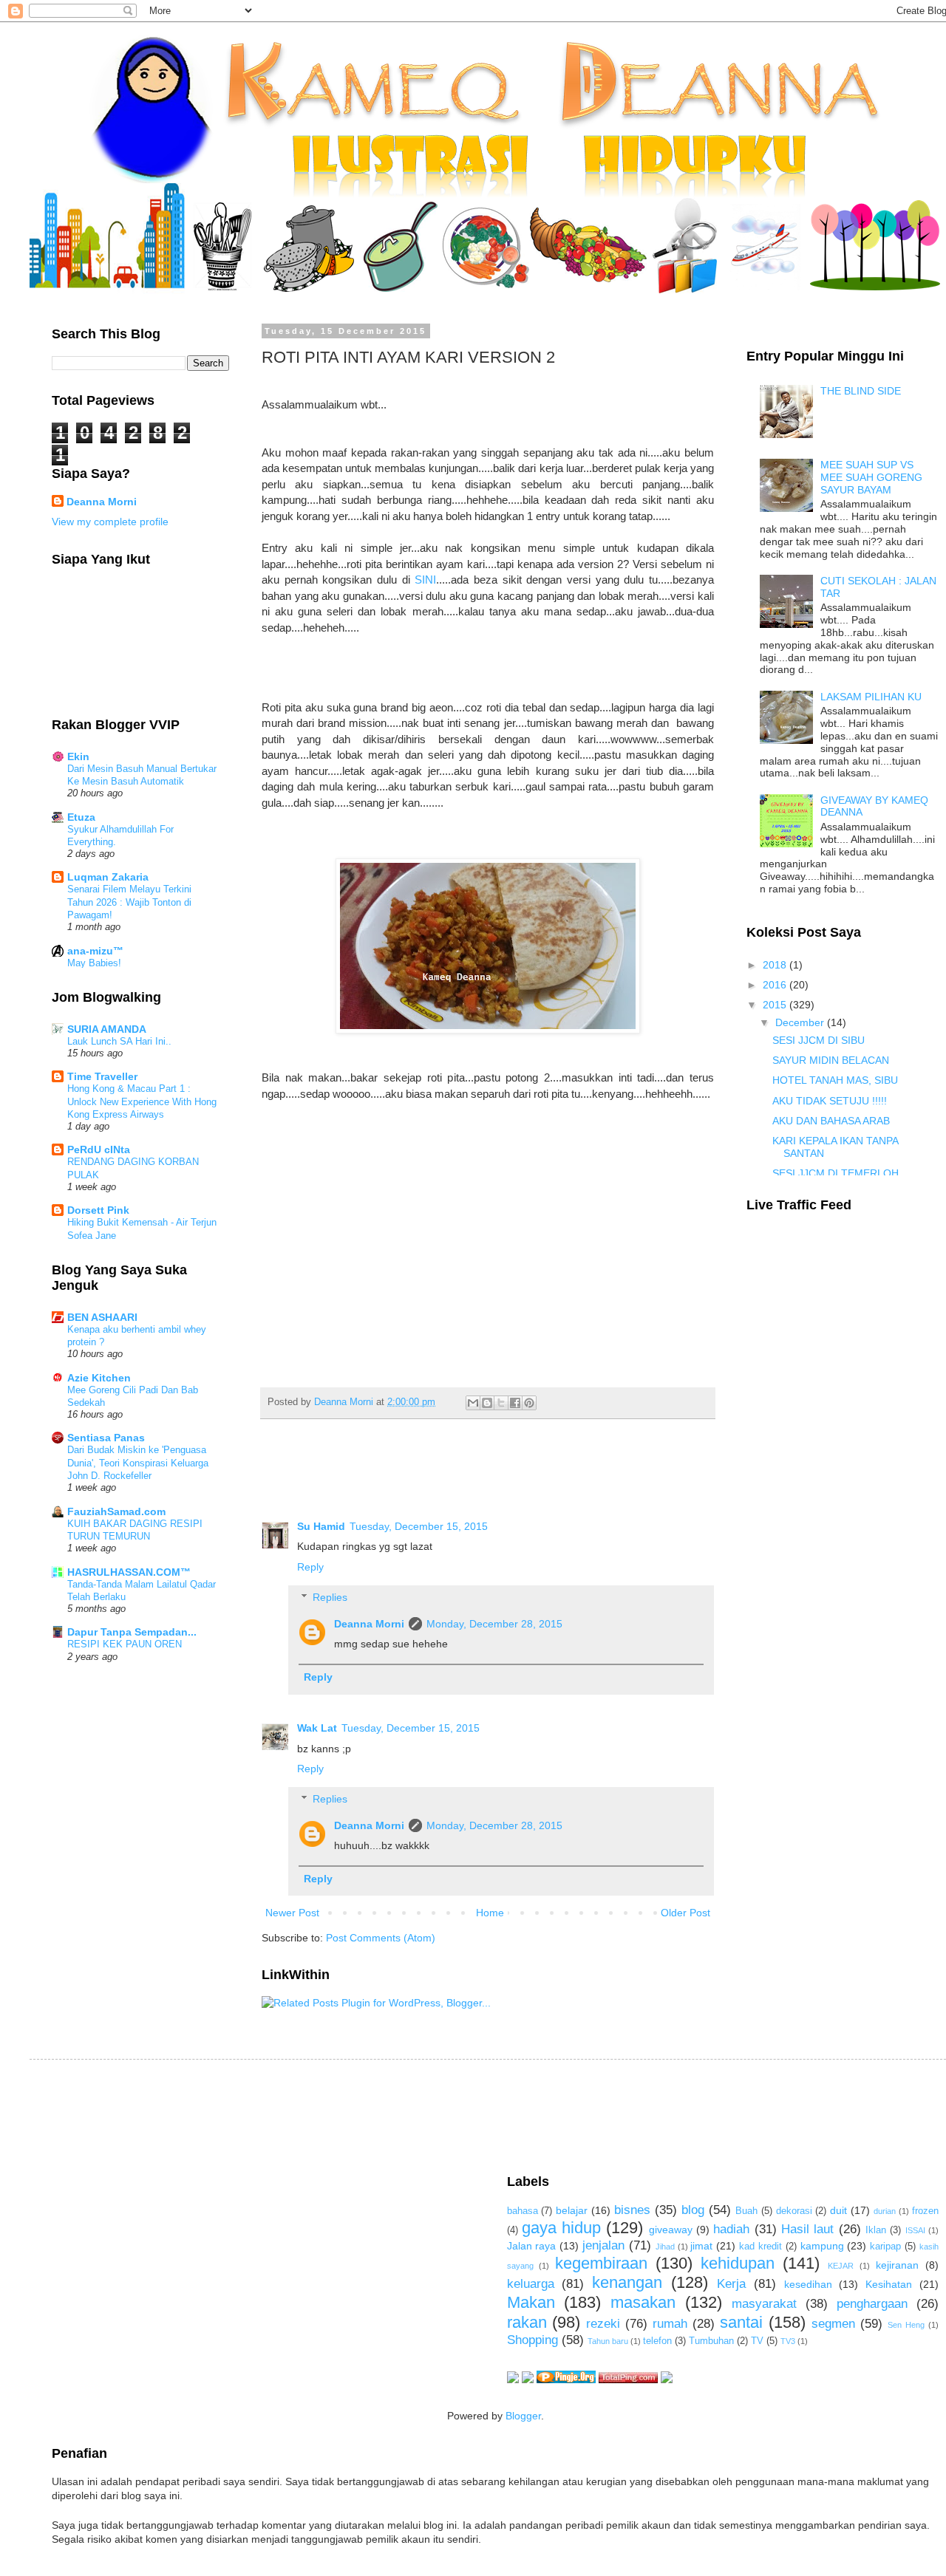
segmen (833, 2324)
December (801, 1022)
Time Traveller (102, 1076)
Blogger (523, 2416)
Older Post (685, 1913)
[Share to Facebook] (515, 1403)
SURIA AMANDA (107, 1029)
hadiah (731, 2229)
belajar (572, 2210)
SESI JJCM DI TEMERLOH (836, 1173)
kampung (822, 2246)
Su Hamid (321, 1526)
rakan (527, 2322)
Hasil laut (807, 2229)
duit (838, 2210)
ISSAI (915, 2230)
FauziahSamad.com (116, 1511)
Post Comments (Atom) (381, 1938)
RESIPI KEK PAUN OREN (125, 1644)
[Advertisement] (321, 2115)
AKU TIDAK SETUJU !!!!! (830, 1101)
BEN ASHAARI (102, 1317)
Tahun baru (608, 2341)
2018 (776, 965)
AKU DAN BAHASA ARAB (831, 1121)
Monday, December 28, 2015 (494, 1624)
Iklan (876, 2230)
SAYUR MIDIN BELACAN (831, 1060)
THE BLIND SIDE (861, 391)
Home (490, 1913)
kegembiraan (601, 2263)
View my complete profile (110, 522)
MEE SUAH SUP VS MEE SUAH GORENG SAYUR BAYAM (871, 477)
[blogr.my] (667, 2379)
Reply (310, 1567)
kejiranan (897, 2265)
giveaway (671, 2230)
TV (757, 2341)
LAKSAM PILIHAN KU (871, 697)
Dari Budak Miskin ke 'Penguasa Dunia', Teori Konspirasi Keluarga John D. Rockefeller (138, 1463)
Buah (746, 2211)
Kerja (731, 2284)
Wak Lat (317, 1728)
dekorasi (794, 2211)
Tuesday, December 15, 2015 (419, 1526)
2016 (776, 985)
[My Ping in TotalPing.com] (628, 2379)
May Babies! (94, 963)
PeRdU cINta (99, 1149)
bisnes (632, 2210)
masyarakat (764, 2304)
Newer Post (292, 1913)
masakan (643, 2302)
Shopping (532, 2340)
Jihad (665, 2247)
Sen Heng (906, 2325)
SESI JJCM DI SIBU (819, 1040)
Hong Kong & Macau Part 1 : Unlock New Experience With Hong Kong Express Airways (142, 1101)
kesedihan (808, 2284)
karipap (885, 2247)
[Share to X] (501, 1403)
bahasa (523, 2211)
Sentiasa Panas (106, 1438)
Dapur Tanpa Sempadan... (132, 1632)
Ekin (78, 756)
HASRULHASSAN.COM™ (129, 1572)
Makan (531, 2302)
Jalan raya (532, 2246)
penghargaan (872, 2304)
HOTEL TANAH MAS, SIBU (835, 1080)
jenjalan (603, 2245)
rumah (670, 2324)
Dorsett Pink (98, 1210)
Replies (330, 1597)
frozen (925, 2211)
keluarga (531, 2284)
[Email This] (473, 1403)
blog (693, 2210)
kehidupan (738, 2263)
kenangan (627, 2282)
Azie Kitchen (99, 1378)
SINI (425, 580)
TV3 (788, 2341)
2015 (776, 1005)
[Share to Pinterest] (529, 1403)
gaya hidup (561, 2228)
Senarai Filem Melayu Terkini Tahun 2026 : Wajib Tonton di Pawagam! (129, 902)
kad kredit (760, 2247)
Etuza (81, 817)
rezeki (603, 2324)
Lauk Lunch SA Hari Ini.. (119, 1041)
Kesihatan (889, 2284)
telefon (657, 2341)
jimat (701, 2246)
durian (885, 2211)
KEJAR (841, 2266)
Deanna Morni (369, 1624)
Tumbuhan (711, 2341)
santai (741, 2322)
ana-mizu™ (95, 951)
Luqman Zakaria (108, 877)
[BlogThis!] (487, 1403)
